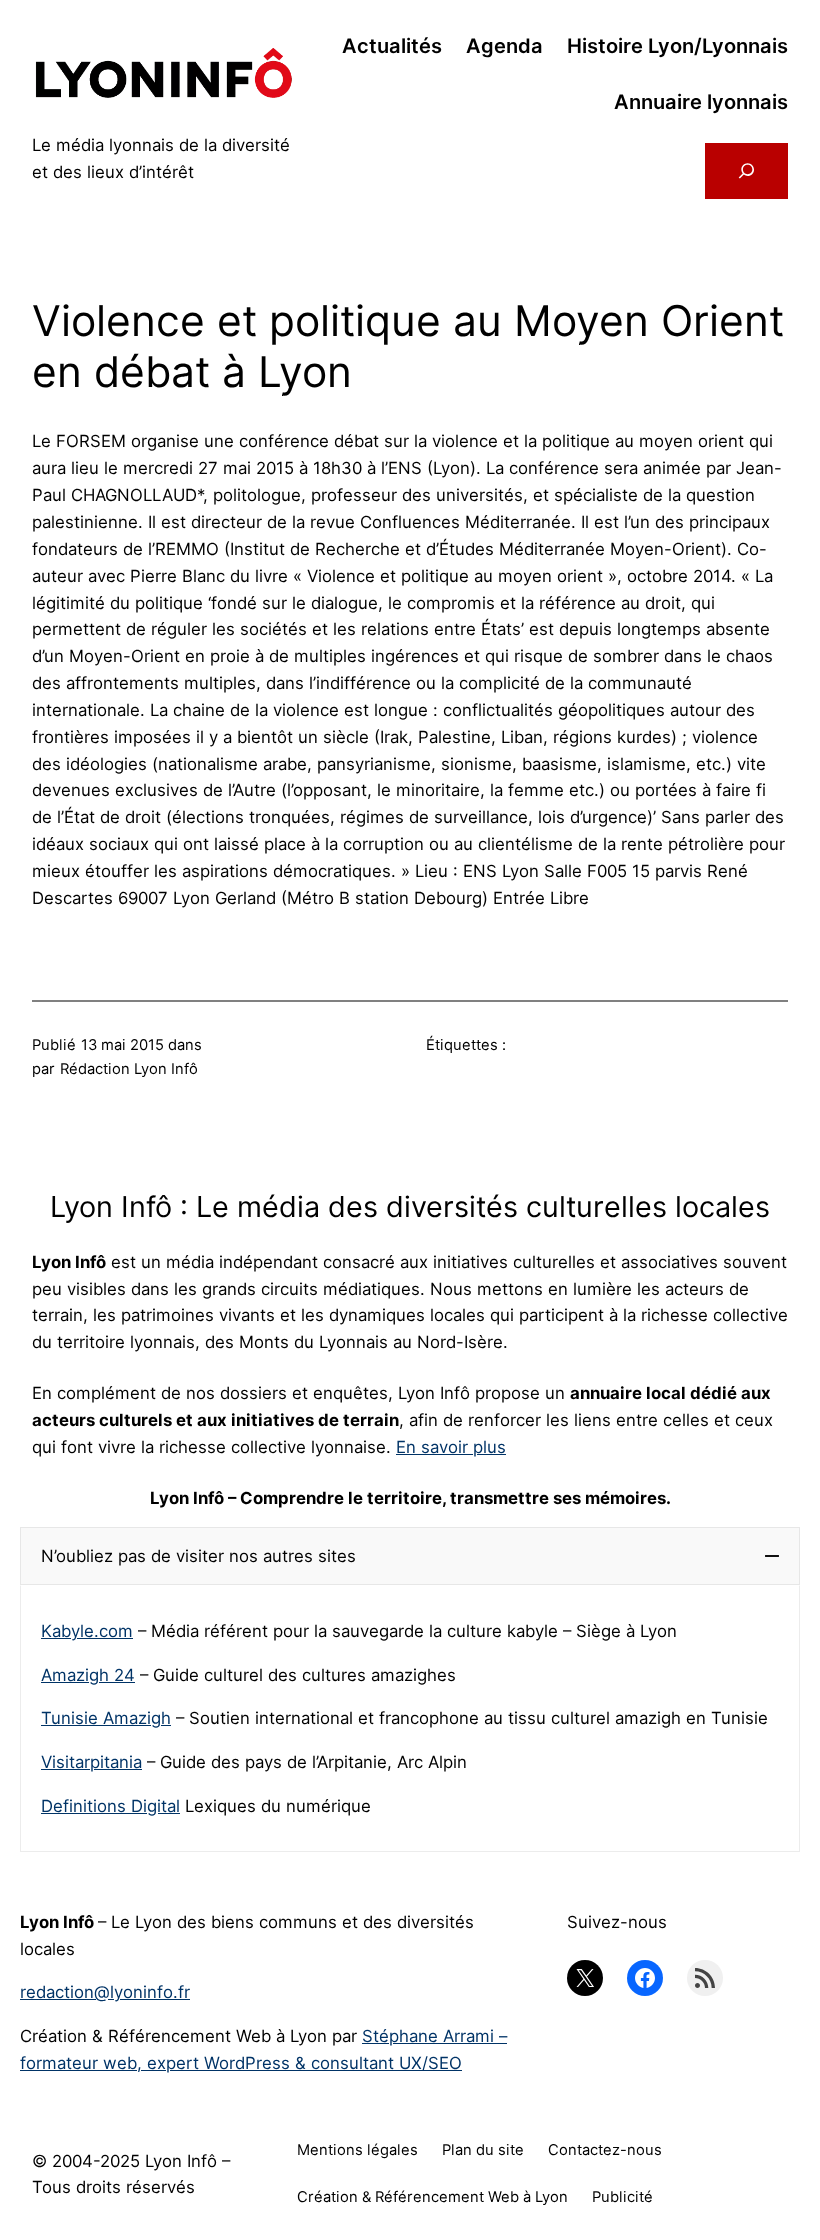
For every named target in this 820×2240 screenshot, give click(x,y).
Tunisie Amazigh (106, 1718)
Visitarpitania (91, 1762)
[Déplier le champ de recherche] (746, 171)
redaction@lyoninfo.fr (105, 1992)
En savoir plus (451, 1447)
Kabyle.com (87, 1631)
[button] (410, 1556)
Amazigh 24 (88, 1675)
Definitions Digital (110, 1806)
